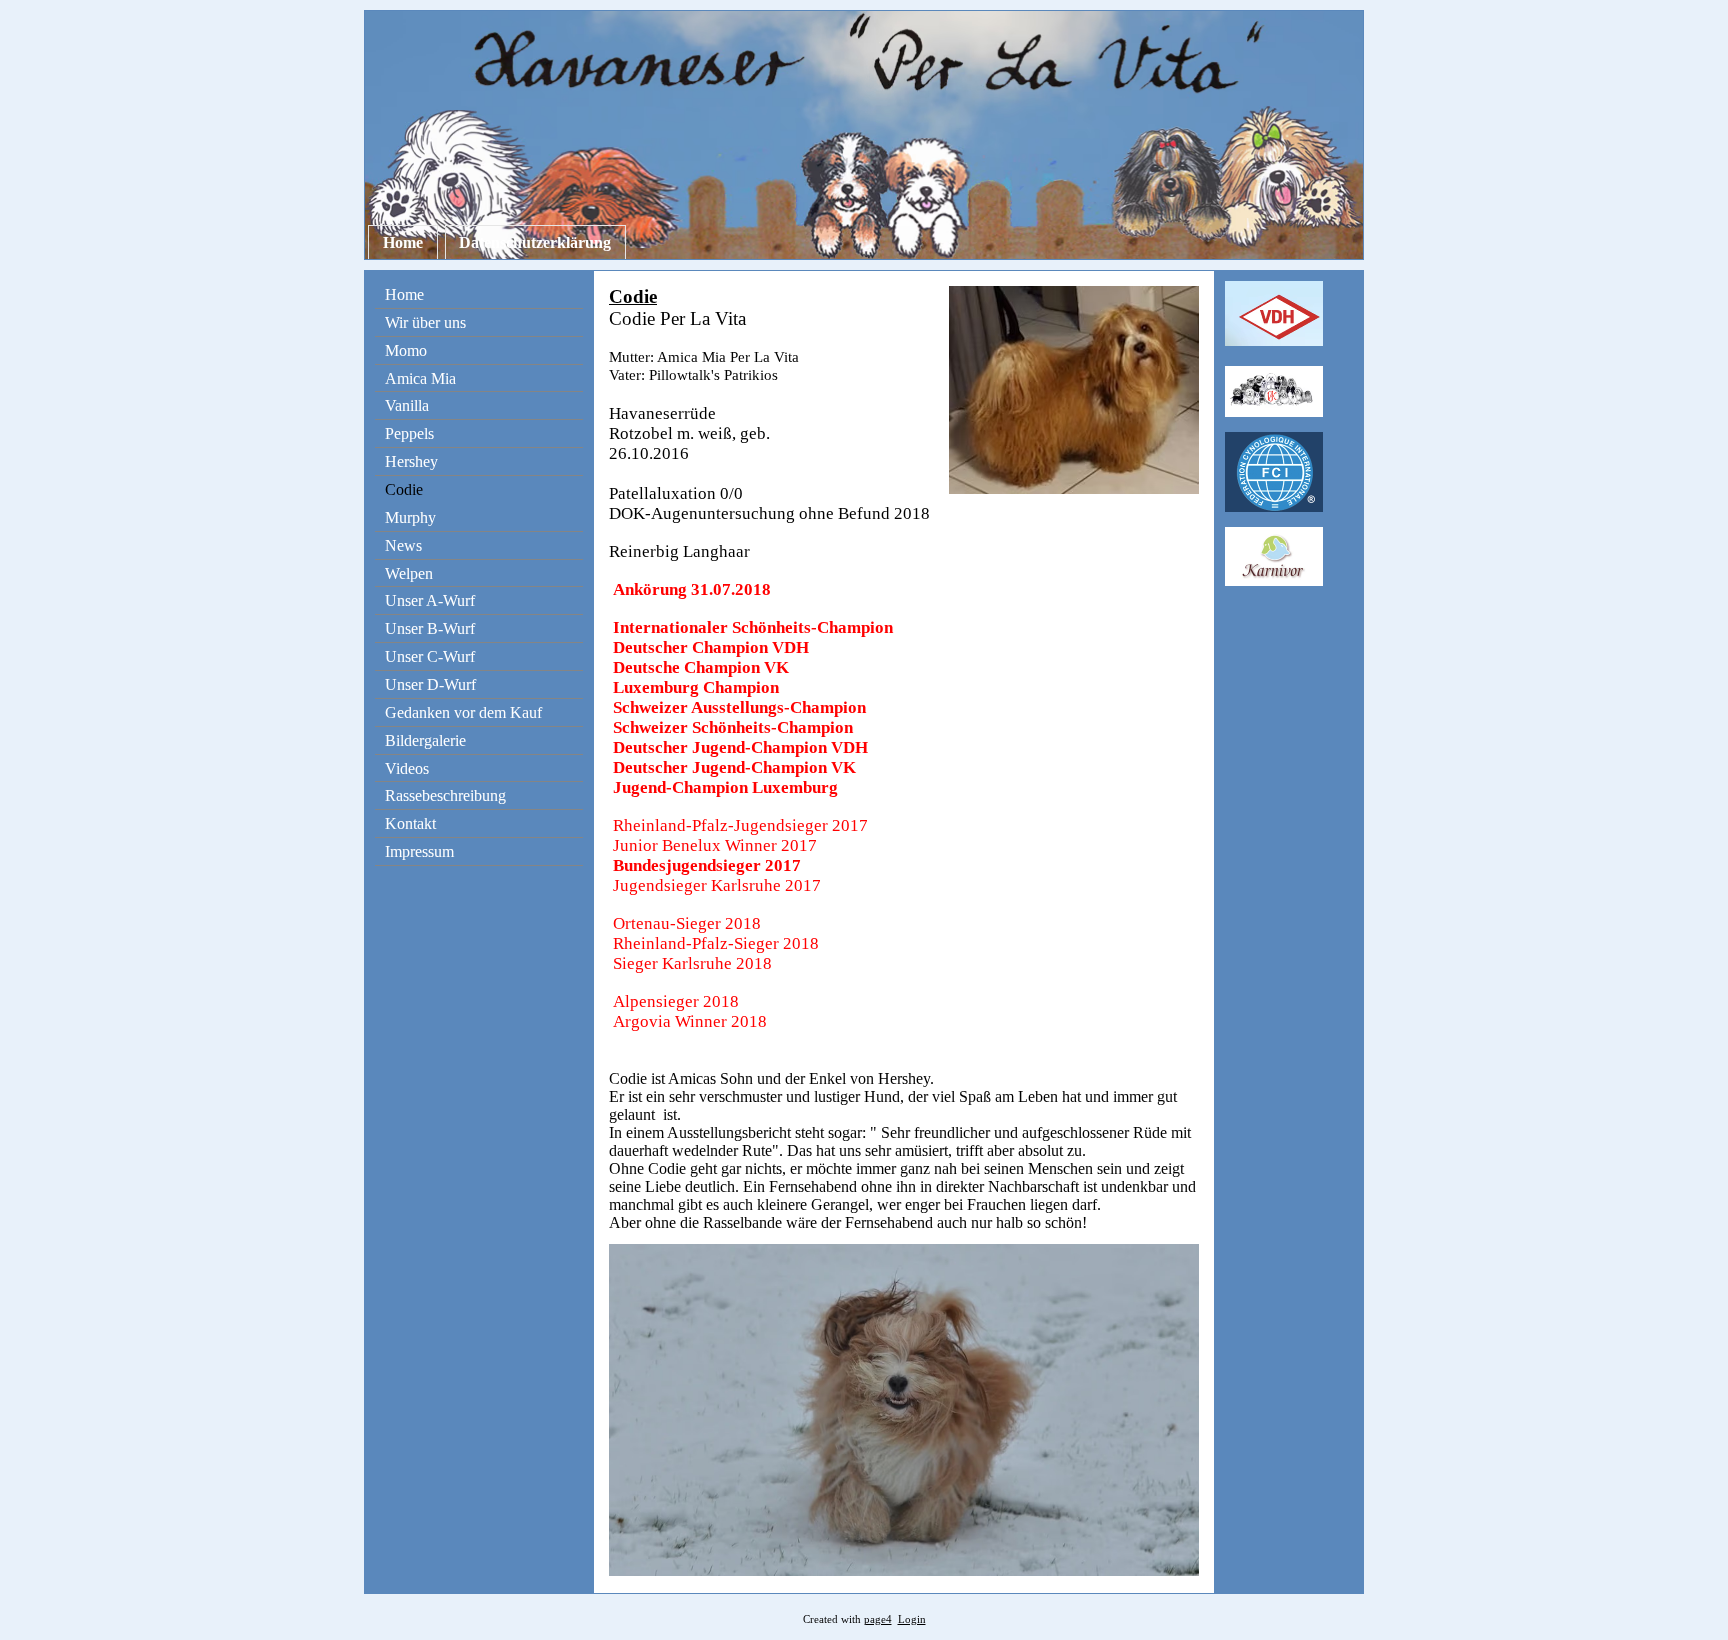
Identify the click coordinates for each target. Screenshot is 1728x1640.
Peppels (409, 433)
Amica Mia (420, 378)
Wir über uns (425, 322)
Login (912, 1619)
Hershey (411, 461)
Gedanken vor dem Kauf (463, 712)
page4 (878, 1619)
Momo (406, 350)
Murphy (410, 517)
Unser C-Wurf (430, 656)
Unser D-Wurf (430, 684)
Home (403, 242)
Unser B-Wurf (430, 628)
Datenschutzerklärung (535, 242)
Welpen (409, 573)
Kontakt (410, 823)
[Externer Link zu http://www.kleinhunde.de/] (1274, 411)
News (403, 545)
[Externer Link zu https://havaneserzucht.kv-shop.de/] (1274, 580)
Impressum (419, 851)
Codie (404, 489)
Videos (407, 768)
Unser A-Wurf (430, 600)
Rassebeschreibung (445, 795)
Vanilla (407, 405)
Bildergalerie (425, 740)
